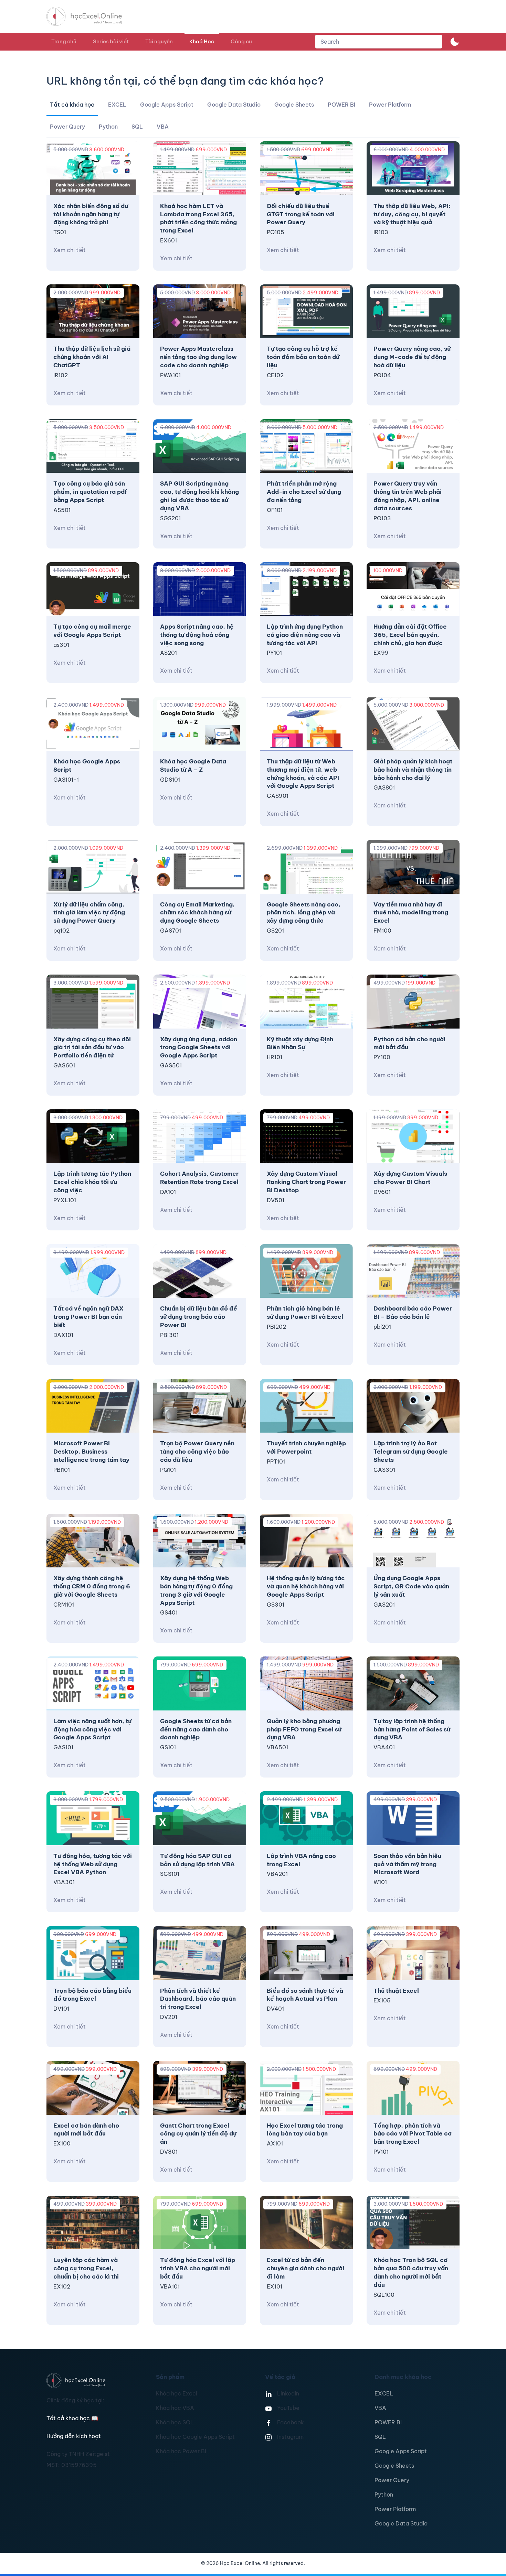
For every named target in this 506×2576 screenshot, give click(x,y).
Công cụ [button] (241, 41)
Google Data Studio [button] (234, 105)
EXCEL (384, 2393)
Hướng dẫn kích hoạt (74, 2436)
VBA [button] (163, 127)
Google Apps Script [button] (167, 105)
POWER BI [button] (341, 105)
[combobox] (379, 42)
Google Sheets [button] (294, 105)
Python (384, 2495)
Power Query (392, 2480)
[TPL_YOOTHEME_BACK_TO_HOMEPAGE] (91, 16)
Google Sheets (394, 2466)
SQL (380, 2437)
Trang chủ (64, 41)
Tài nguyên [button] (159, 41)
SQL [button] (137, 127)
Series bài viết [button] (111, 41)
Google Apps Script (401, 2451)
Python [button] (108, 127)
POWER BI (388, 2422)
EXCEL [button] (117, 105)
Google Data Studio (401, 2523)
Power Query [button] (67, 127)
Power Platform (395, 2509)
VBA (380, 2408)
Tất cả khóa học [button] (72, 105)
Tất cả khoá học (72, 2418)
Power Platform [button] (390, 105)
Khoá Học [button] (202, 41)
